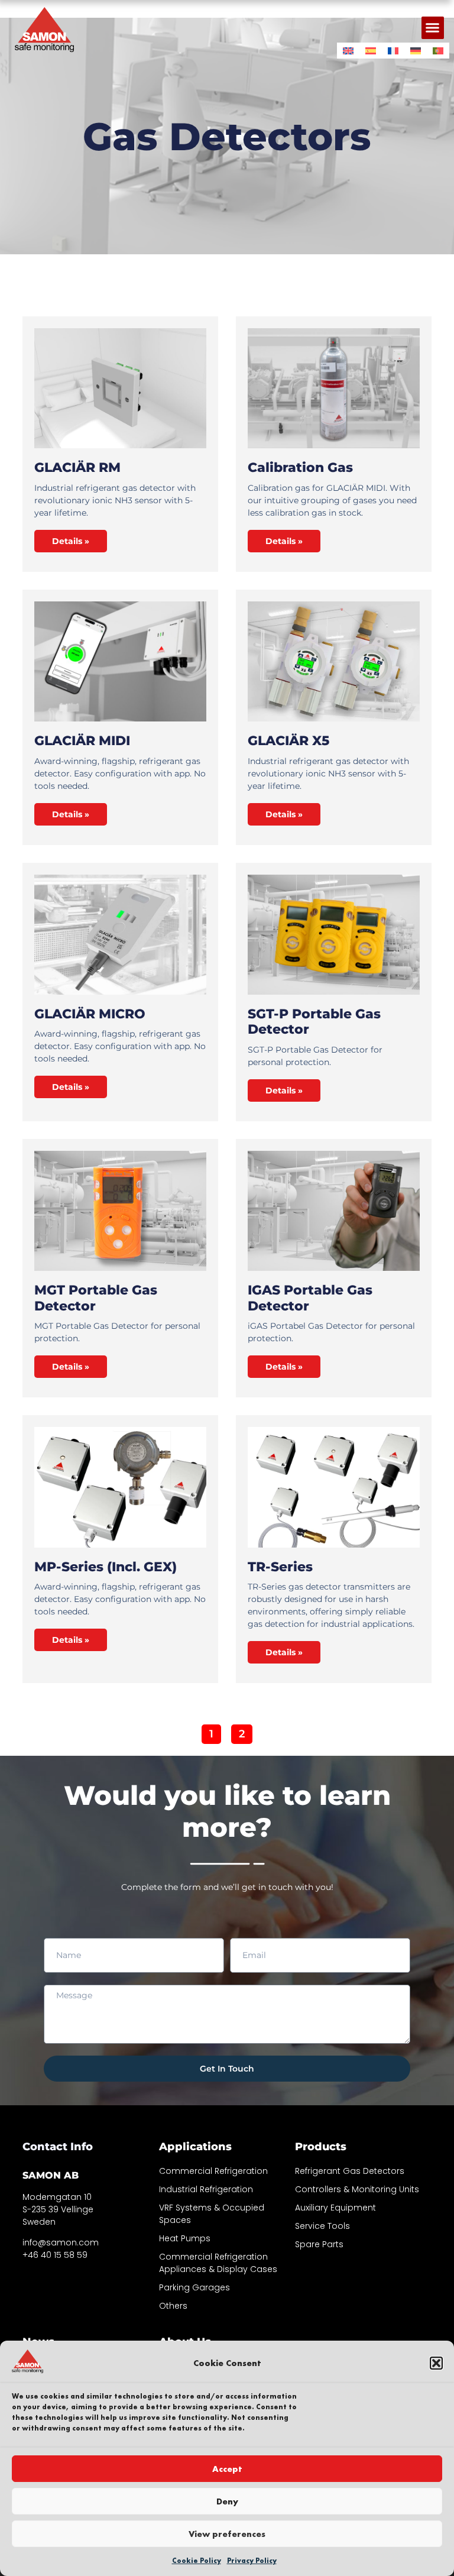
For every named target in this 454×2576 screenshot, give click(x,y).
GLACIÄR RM (77, 467)
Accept (227, 2469)
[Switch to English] (348, 51)
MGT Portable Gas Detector (96, 1298)
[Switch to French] (393, 51)
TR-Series (280, 1567)
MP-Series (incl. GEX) (106, 1567)
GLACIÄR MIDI (82, 741)
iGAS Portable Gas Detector (310, 1298)
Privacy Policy (252, 2561)
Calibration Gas (300, 467)
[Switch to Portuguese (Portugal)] (438, 51)
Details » (71, 541)
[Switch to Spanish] (371, 51)
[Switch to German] (416, 51)
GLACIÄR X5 (288, 741)
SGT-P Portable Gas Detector (314, 1022)
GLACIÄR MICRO (90, 1014)
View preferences (227, 2534)
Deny (227, 2501)
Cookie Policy (197, 2561)
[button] (436, 2363)
